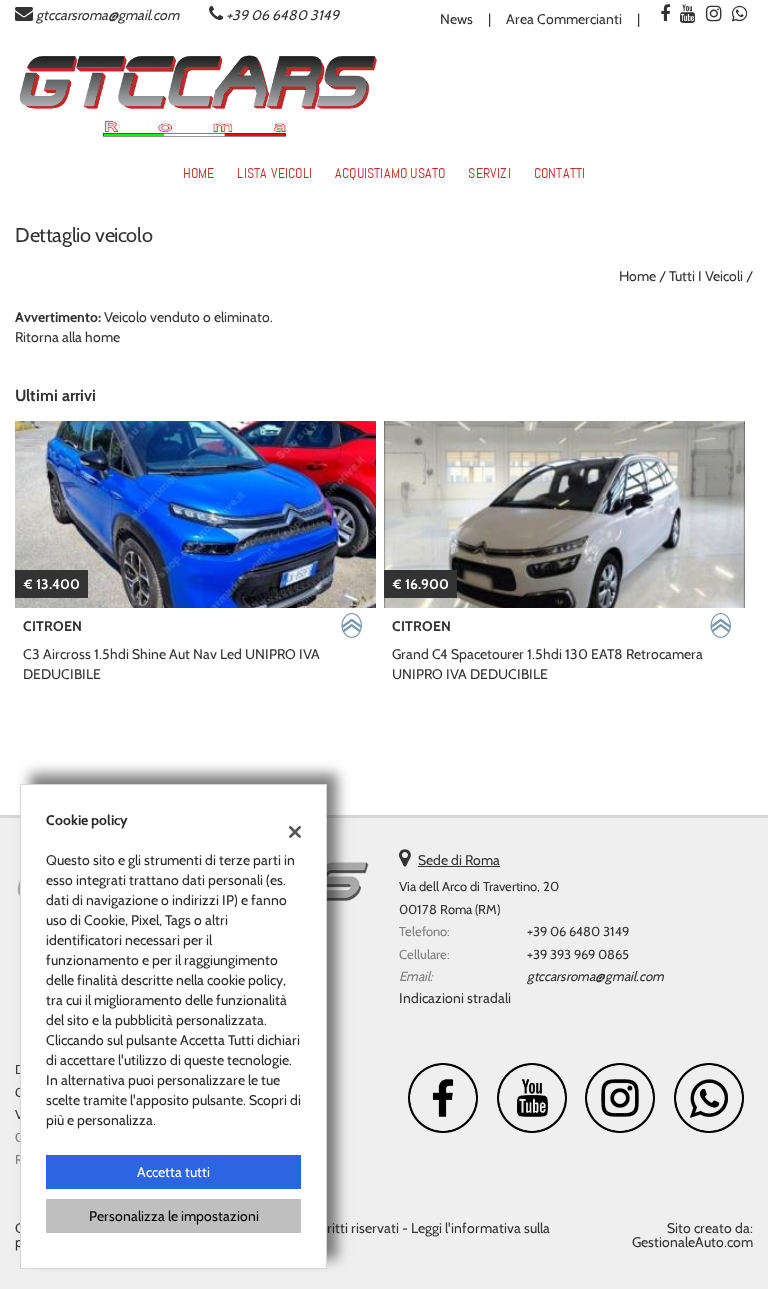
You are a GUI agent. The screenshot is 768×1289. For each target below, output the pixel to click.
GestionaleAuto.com (692, 1242)
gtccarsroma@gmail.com (107, 15)
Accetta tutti (173, 1172)
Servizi (489, 173)
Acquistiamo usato (390, 173)
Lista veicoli (274, 173)
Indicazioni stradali (455, 998)
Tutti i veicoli (706, 276)
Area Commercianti (564, 19)
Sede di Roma (459, 860)
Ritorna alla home (67, 337)
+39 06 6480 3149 (282, 15)
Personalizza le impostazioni (174, 1216)
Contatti (560, 173)
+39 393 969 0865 (578, 954)
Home (199, 173)
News (456, 19)
